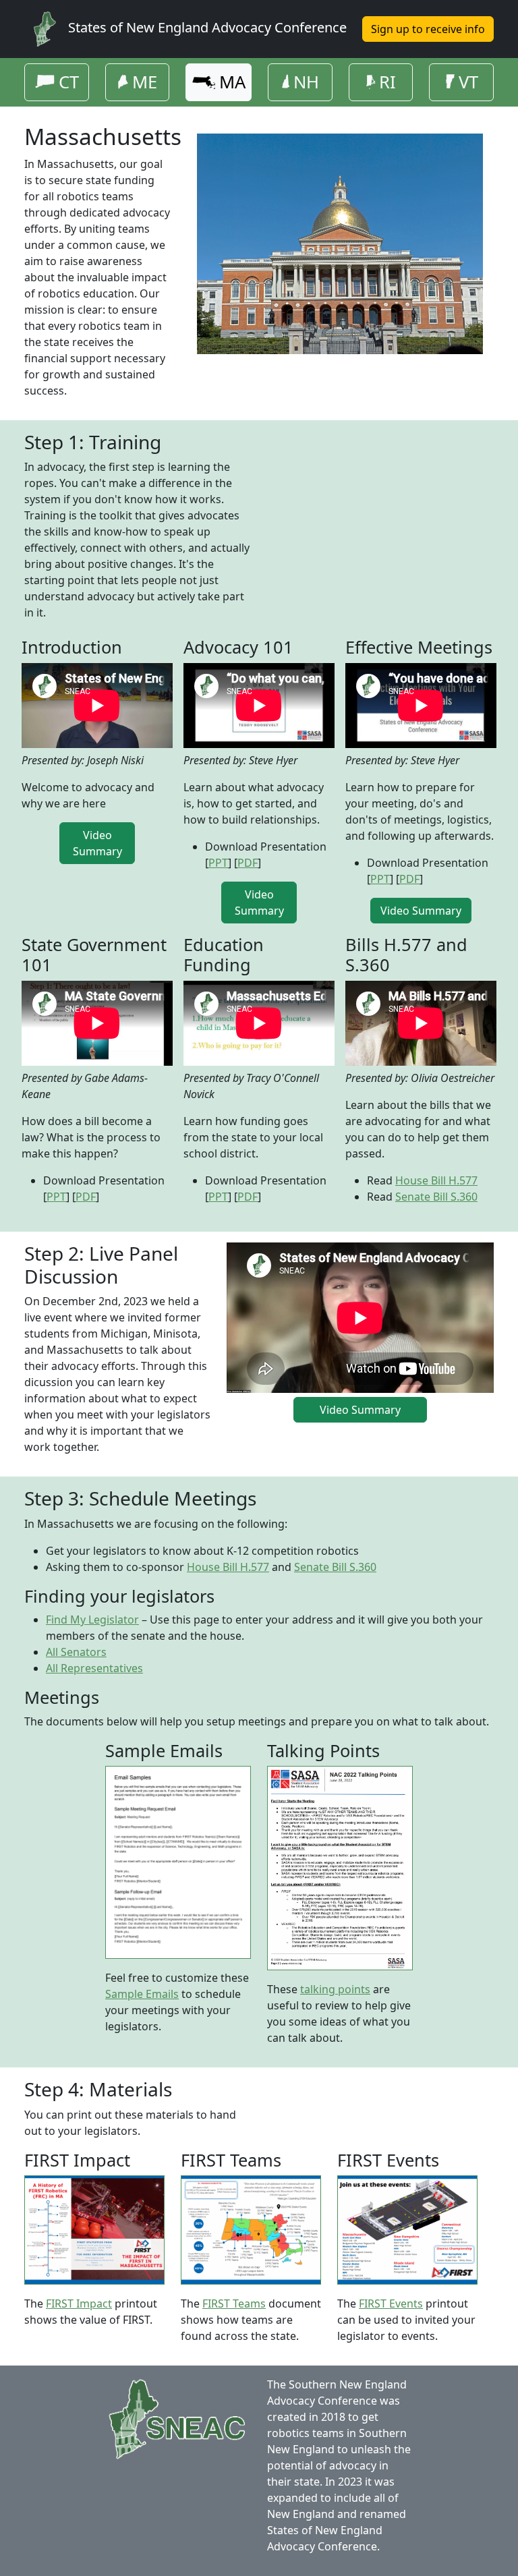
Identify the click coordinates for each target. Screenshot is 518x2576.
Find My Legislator (92, 1620)
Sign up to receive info (428, 29)
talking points (335, 1989)
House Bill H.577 (436, 1180)
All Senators (76, 1652)
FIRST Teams (234, 2303)
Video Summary (97, 843)
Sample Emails (142, 1994)
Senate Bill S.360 (436, 1197)
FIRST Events (391, 2303)
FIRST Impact (79, 2303)
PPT (218, 863)
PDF (248, 863)
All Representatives (94, 1668)
